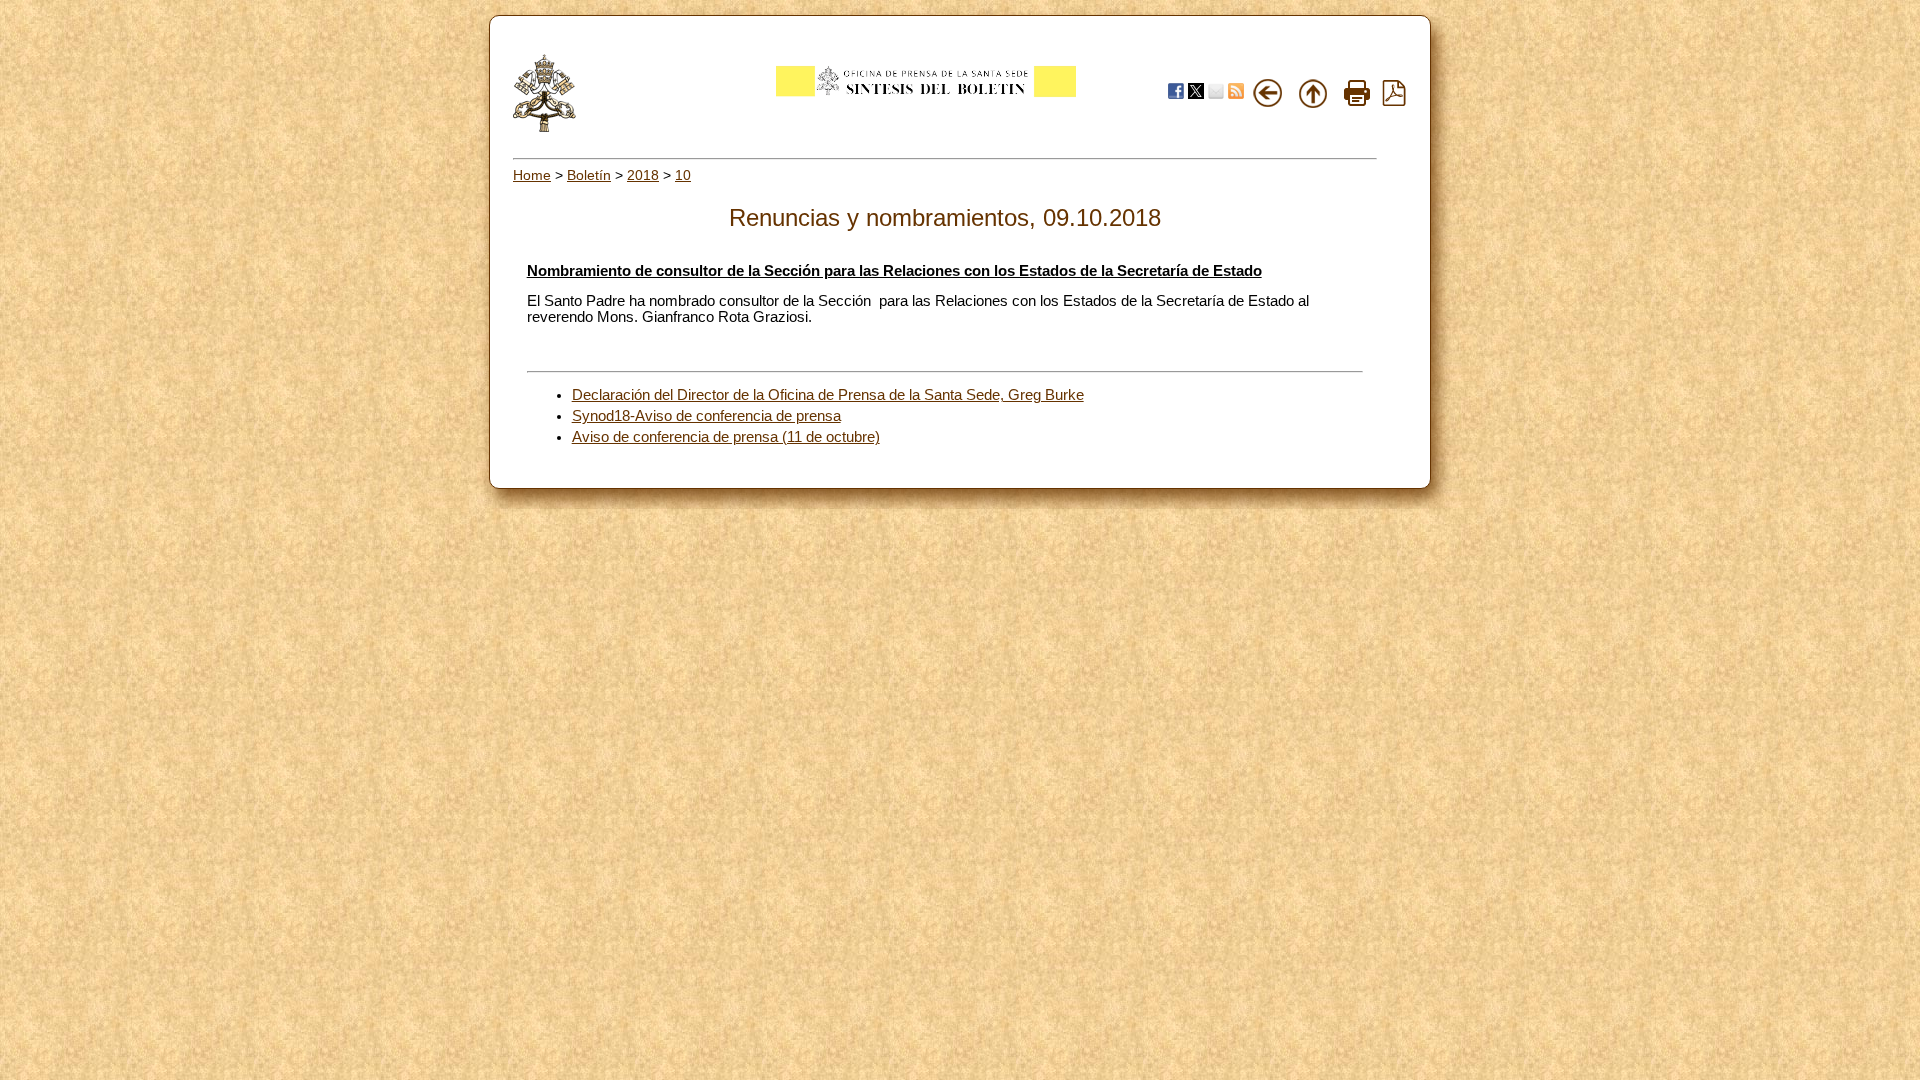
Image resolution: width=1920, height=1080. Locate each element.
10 (683, 175)
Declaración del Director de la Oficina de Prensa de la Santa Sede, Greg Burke (828, 395)
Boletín (589, 175)
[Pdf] (1394, 101)
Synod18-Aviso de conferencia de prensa (706, 416)
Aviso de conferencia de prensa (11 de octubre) (726, 437)
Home (532, 175)
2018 (643, 175)
